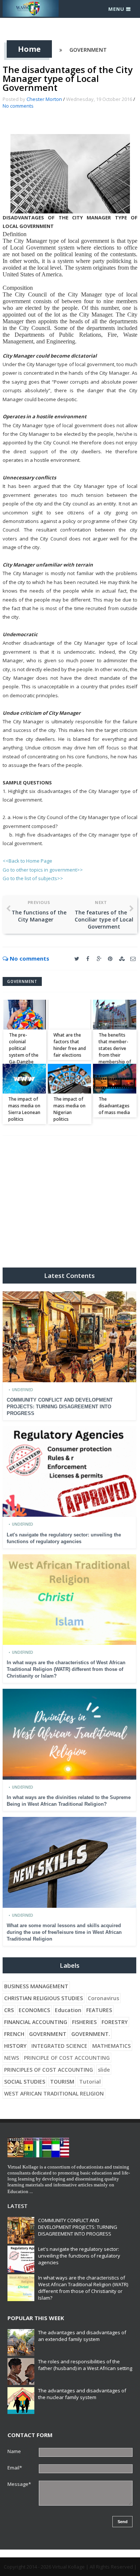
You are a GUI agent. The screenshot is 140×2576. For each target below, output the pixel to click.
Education (68, 2010)
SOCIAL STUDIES (25, 2082)
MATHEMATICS (111, 2046)
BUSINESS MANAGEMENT (36, 1986)
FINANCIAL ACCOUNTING (36, 2022)
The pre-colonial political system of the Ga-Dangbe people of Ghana (24, 1055)
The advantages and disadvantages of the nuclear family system (82, 2394)
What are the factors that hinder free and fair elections (70, 1045)
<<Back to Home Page (27, 861)
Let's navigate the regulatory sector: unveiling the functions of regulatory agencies (79, 2256)
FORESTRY (115, 2022)
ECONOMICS (34, 2010)
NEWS (12, 2058)
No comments (18, 106)
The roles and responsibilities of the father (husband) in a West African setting (85, 2365)
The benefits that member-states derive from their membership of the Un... (115, 1052)
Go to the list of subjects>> (33, 878)
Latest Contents (69, 1276)
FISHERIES (84, 2022)
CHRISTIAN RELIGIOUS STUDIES (43, 1998)
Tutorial (90, 2082)
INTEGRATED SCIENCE (59, 2046)
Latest (18, 2206)
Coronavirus (103, 1998)
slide (104, 2070)
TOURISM (62, 2082)
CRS (9, 2010)
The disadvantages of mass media (114, 1106)
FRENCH (14, 2034)
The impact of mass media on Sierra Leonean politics (24, 1109)
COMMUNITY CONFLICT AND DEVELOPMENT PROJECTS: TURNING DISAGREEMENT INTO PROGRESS (60, 1407)
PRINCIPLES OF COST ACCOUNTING (49, 2070)
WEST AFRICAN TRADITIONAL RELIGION (54, 2093)
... (31, 2191)
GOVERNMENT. (91, 2034)
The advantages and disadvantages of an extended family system (82, 2336)
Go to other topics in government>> (43, 870)
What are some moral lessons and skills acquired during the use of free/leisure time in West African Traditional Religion (64, 1932)
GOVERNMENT (88, 50)
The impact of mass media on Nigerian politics (69, 1109)
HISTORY (15, 2046)
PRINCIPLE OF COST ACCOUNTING (67, 2058)
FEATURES (99, 2010)
